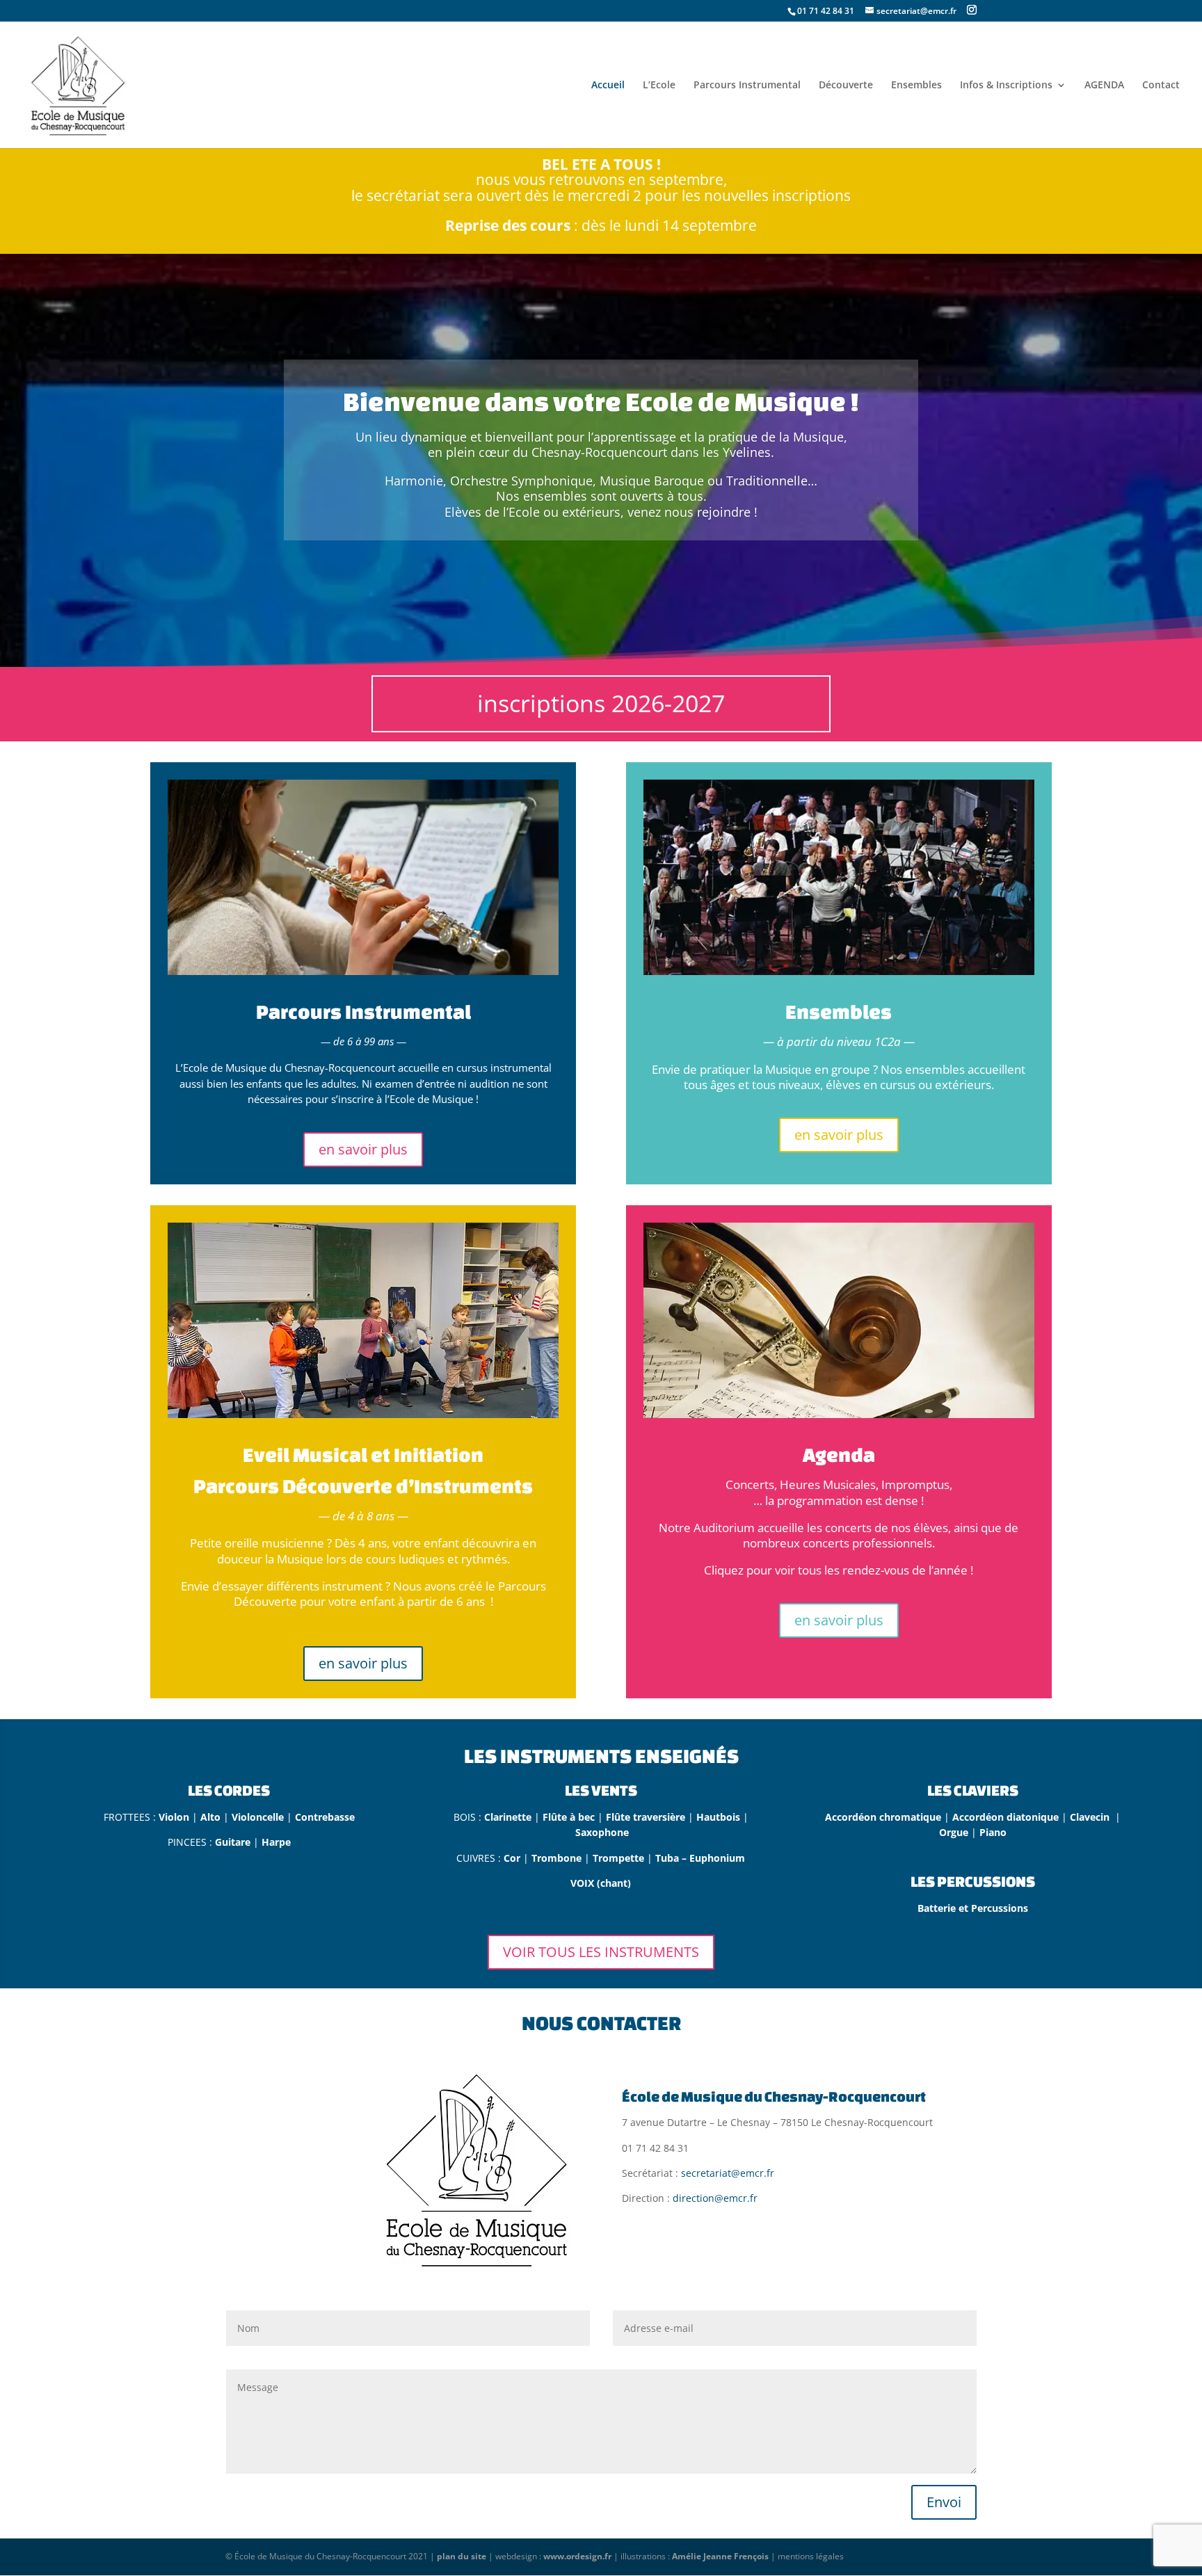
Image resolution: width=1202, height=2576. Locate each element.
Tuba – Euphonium (700, 1858)
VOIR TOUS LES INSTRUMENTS (601, 1952)
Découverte (846, 86)
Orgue (955, 1832)
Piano (993, 1832)
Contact (1161, 86)
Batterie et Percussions (973, 1908)
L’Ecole (659, 86)
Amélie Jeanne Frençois (720, 2556)
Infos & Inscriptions (1006, 86)
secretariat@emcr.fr (728, 2173)
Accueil (608, 86)
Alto (212, 1817)
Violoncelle (258, 1817)
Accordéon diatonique (1005, 1817)
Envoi (944, 2502)
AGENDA (1104, 86)
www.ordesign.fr (577, 2556)
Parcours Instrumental (747, 86)
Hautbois (720, 1817)
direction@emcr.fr (715, 2198)
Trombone (558, 1858)
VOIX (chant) (601, 1883)
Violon (174, 1817)
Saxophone (602, 1832)
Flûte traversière (646, 1817)
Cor (513, 1858)
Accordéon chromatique (883, 1817)
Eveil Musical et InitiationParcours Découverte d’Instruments (363, 1470)
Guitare (234, 1842)
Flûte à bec (569, 1817)
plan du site (462, 2556)
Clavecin (1092, 1817)
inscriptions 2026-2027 (601, 703)
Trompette (620, 1858)
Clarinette (509, 1817)
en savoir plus (363, 1149)
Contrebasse (325, 1817)
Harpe (276, 1842)
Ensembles (916, 86)
